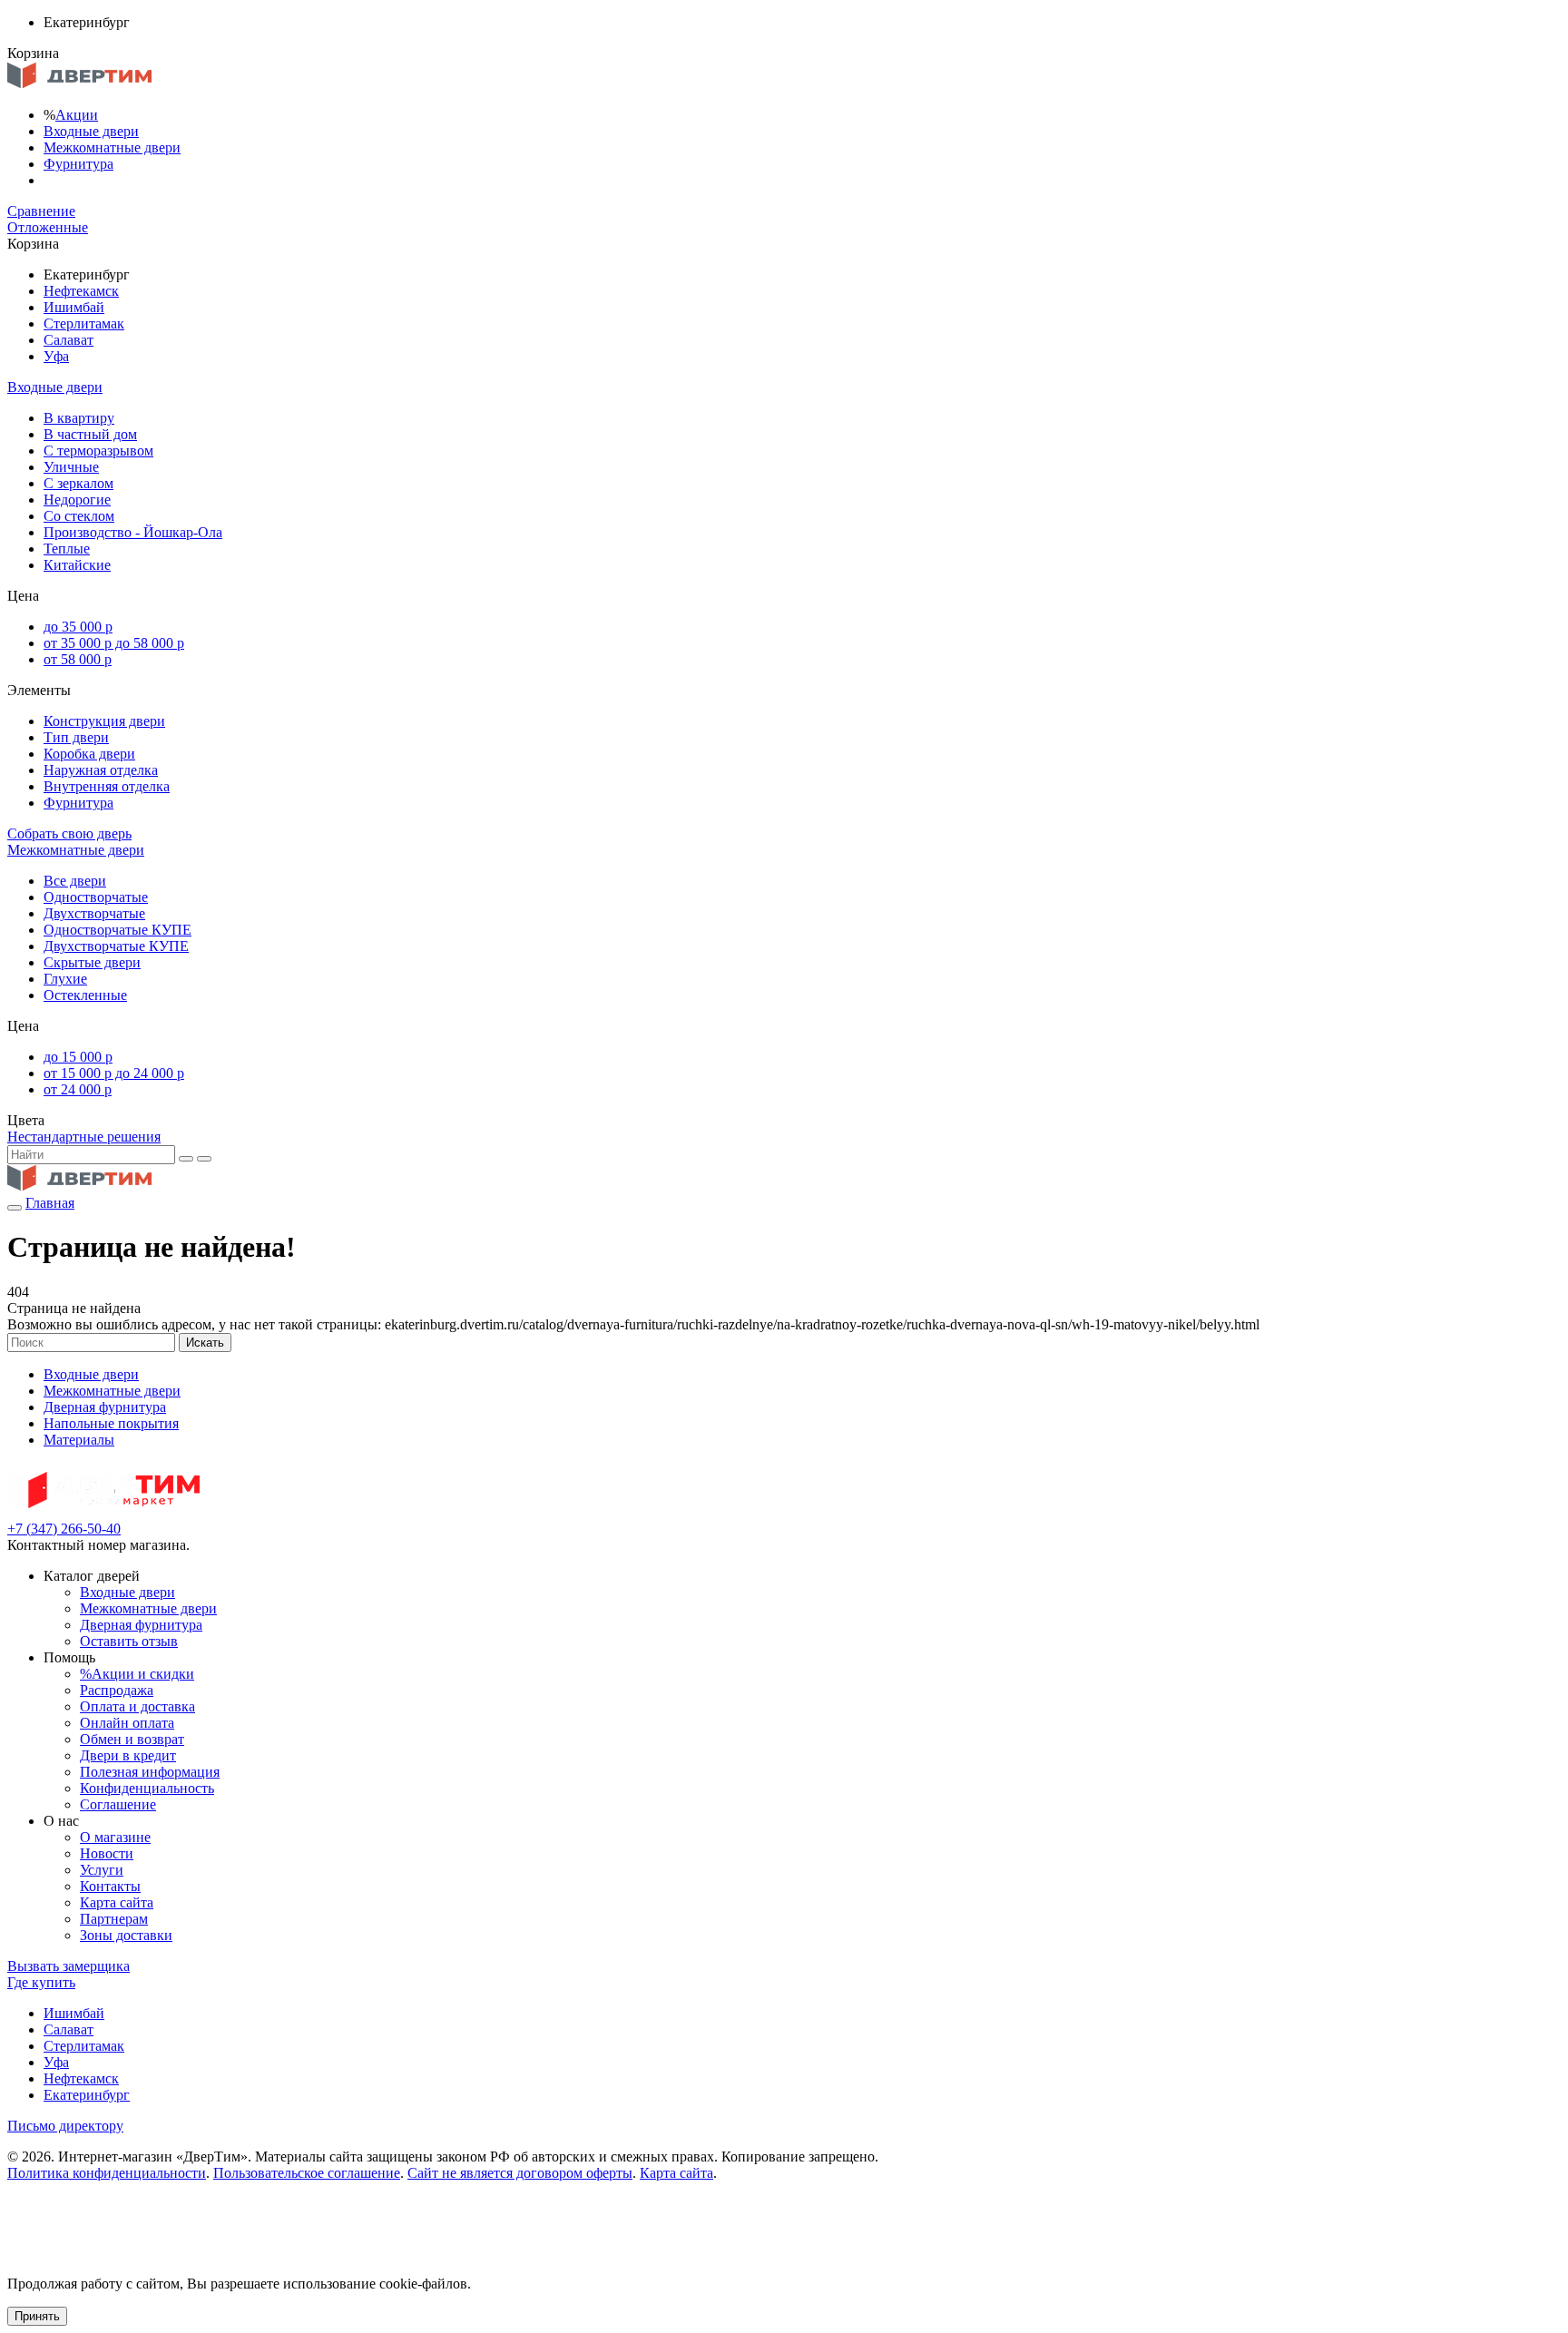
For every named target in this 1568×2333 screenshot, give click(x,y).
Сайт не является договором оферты (520, 2173)
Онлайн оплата (127, 1723)
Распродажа (117, 1690)
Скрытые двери (92, 962)
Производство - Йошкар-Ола (133, 532)
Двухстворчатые (94, 913)
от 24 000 (78, 1089)
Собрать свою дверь (69, 833)
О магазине (115, 1837)
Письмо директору (65, 2126)
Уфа (56, 356)
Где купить (41, 1982)
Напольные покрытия (111, 1423)
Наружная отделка (101, 770)
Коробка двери (89, 754)
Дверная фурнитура (105, 1407)
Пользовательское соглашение (307, 2173)
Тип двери (76, 737)
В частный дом (90, 434)
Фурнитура (78, 164)
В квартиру (79, 418)
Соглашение (118, 1804)
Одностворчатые (96, 897)
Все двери (75, 881)
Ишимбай (74, 307)
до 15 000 (78, 1057)
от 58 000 (78, 659)
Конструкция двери (104, 721)
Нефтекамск (81, 291)
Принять (37, 2316)
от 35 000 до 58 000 (114, 643)
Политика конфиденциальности (107, 2173)
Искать (205, 1343)
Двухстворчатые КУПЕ (116, 946)
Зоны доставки (126, 1935)
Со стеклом (79, 516)
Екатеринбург (87, 2095)
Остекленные (85, 995)
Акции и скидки (137, 1674)
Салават (69, 340)
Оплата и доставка (137, 1706)
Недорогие (77, 500)
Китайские (77, 565)
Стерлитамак (84, 323)
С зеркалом (78, 483)
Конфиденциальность (147, 1788)
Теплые (67, 549)
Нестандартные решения (84, 1137)
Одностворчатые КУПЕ (118, 930)
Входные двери (91, 131)
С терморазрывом (98, 451)
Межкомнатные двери (112, 147)
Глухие (65, 979)
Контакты (110, 1886)
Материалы (79, 1440)
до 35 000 (78, 627)
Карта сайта (117, 1902)
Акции (77, 115)
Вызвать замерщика (69, 1966)
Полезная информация (150, 1772)
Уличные (71, 467)
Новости (107, 1853)
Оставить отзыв (129, 1641)
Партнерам (114, 1919)
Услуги (102, 1870)
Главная (50, 1203)
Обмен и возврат (132, 1739)
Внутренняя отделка (107, 786)
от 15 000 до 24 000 (114, 1073)
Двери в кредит (128, 1755)
